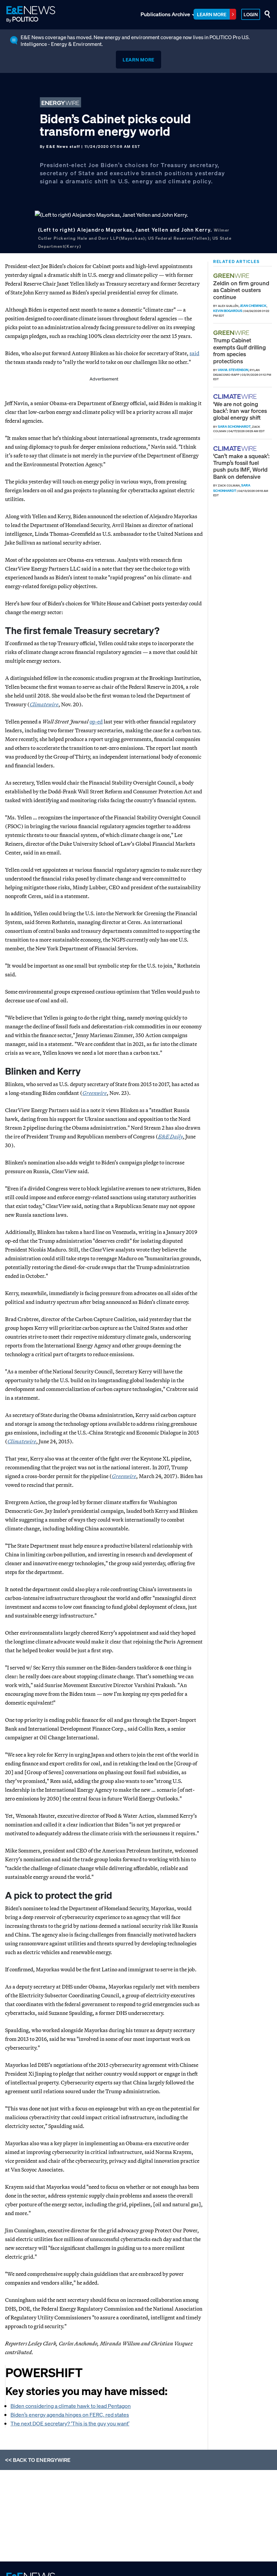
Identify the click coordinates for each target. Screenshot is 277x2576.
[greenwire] (232, 276)
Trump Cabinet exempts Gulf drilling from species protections (240, 350)
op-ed (96, 721)
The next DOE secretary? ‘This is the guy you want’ (70, 2423)
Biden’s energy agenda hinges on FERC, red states (70, 2415)
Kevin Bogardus (228, 311)
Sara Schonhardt (234, 427)
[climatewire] (236, 397)
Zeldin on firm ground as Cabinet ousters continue (241, 290)
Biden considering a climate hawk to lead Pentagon (71, 2406)
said (194, 353)
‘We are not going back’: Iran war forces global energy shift (240, 411)
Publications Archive (165, 14)
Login (251, 14)
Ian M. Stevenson (233, 370)
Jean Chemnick (253, 306)
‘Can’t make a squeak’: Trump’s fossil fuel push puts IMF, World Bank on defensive (241, 466)
